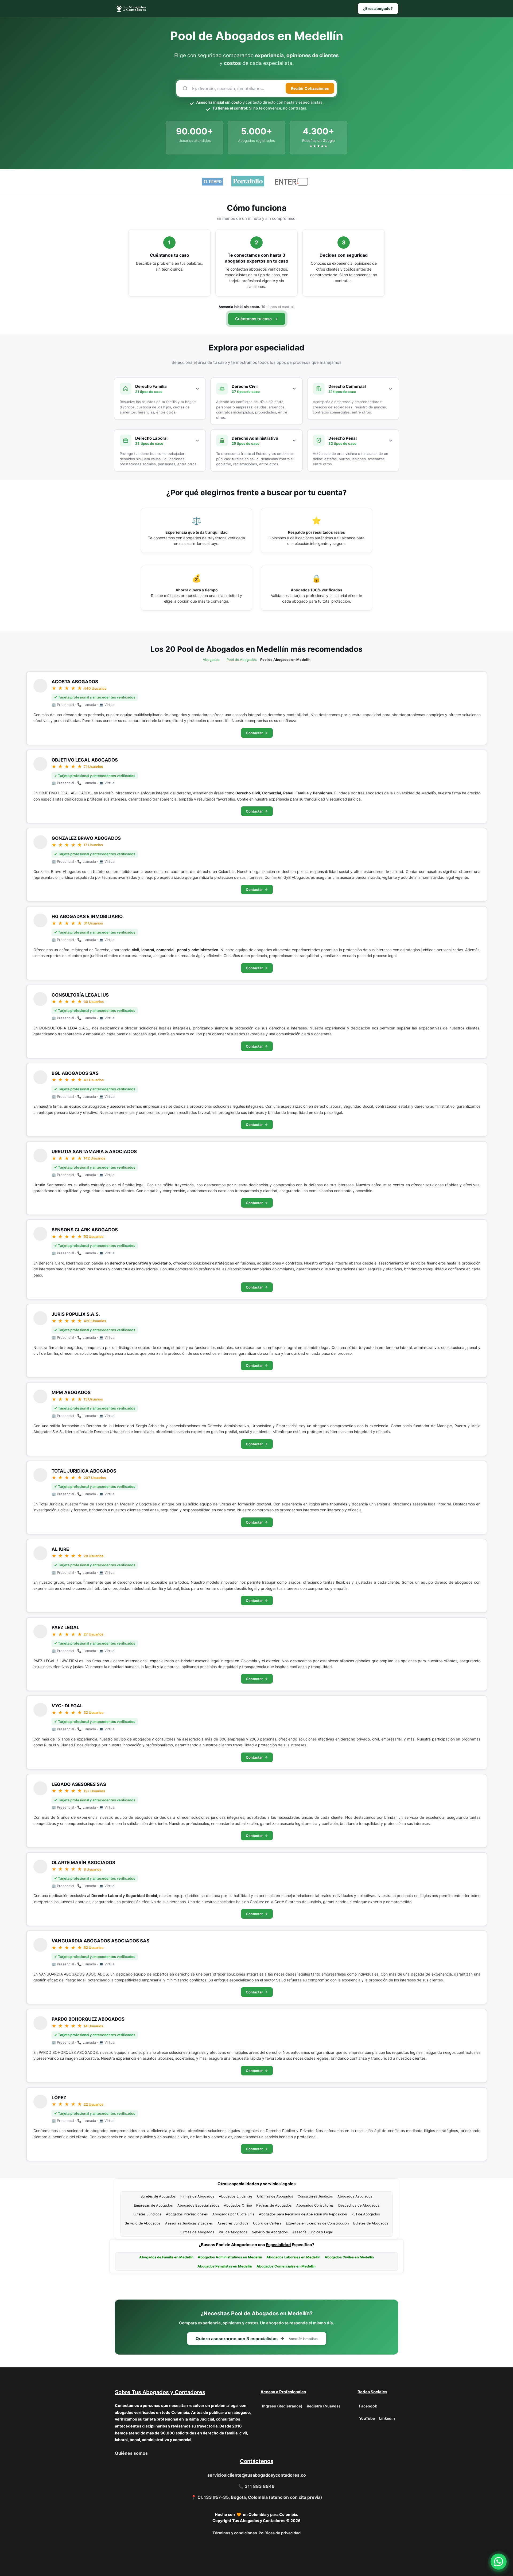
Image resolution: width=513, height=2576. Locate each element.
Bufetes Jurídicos (147, 2214)
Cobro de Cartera (267, 2223)
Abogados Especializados (198, 2205)
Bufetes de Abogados (158, 2196)
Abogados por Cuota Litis (233, 2214)
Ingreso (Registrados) (282, 2406)
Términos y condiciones (235, 2533)
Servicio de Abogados (143, 2223)
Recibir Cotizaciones (310, 88)
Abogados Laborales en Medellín (293, 2257)
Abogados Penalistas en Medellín (225, 2266)
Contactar (254, 733)
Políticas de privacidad (280, 2533)
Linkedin (387, 2418)
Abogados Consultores (315, 2205)
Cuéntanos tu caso (253, 319)
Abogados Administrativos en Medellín (230, 2257)
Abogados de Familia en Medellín (166, 2257)
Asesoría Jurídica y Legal (312, 2232)
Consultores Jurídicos (315, 2196)
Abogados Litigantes (236, 2196)
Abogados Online (238, 2205)
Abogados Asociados (355, 2196)
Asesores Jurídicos (233, 2223)
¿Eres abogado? (378, 8)
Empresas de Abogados (153, 2205)
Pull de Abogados (366, 2214)
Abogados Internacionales (187, 2214)
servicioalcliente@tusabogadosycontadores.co (257, 2475)
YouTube (367, 2418)
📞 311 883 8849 (256, 2486)
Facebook (368, 2406)
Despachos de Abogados (359, 2205)
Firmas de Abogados (197, 2196)
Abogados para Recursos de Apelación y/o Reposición (303, 2214)
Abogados (211, 660)
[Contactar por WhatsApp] (499, 2562)
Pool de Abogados (242, 660)
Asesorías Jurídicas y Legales (189, 2223)
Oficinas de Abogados (275, 2196)
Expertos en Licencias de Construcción (317, 2223)
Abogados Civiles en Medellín (349, 2257)
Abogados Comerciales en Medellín (286, 2266)
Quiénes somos (131, 2453)
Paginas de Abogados (274, 2205)
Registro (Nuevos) (323, 2406)
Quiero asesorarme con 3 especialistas (257, 2339)
